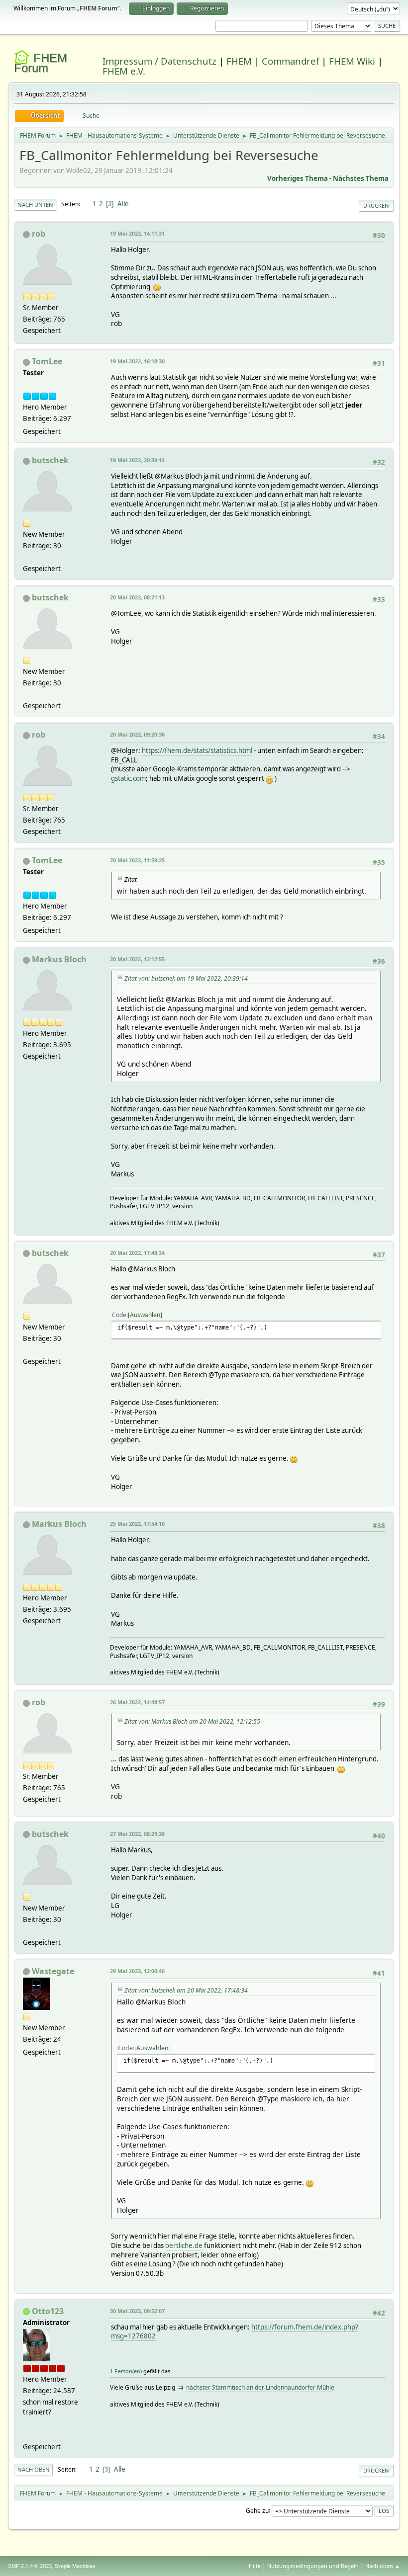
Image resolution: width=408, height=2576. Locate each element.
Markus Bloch (59, 959)
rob (39, 234)
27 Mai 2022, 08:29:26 (137, 1834)
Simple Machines (75, 2566)
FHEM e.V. (124, 71)
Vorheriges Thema (298, 178)
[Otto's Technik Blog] (27, 2435)
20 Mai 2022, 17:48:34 (137, 1253)
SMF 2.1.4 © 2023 (30, 2566)
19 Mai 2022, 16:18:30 (137, 361)
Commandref (290, 61)
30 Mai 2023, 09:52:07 (137, 2311)
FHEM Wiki (352, 61)
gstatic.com (128, 778)
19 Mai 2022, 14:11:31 (137, 233)
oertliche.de (184, 2245)
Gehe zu (257, 2510)
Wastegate (53, 1971)
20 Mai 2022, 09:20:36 (137, 734)
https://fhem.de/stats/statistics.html (197, 750)
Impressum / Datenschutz (159, 61)
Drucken (376, 206)
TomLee (47, 361)
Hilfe (255, 2566)
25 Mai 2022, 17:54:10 (137, 1524)
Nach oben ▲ (383, 2566)
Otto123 (48, 2311)
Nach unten (35, 205)
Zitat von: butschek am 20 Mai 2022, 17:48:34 (186, 1990)
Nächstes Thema (361, 178)
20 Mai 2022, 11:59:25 (137, 860)
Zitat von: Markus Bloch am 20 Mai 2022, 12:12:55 (192, 1721)
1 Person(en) (126, 2371)
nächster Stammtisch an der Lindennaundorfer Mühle (260, 2387)
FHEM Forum (41, 63)
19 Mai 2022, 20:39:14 (137, 460)
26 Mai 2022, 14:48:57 (137, 1702)
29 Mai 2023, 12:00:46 (137, 1971)
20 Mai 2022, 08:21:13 (137, 597)
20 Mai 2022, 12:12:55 (137, 959)
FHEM (239, 61)
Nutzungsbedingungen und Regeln (313, 2566)
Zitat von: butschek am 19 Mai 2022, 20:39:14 (186, 978)
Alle (123, 204)
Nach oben (34, 2469)
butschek (50, 460)
